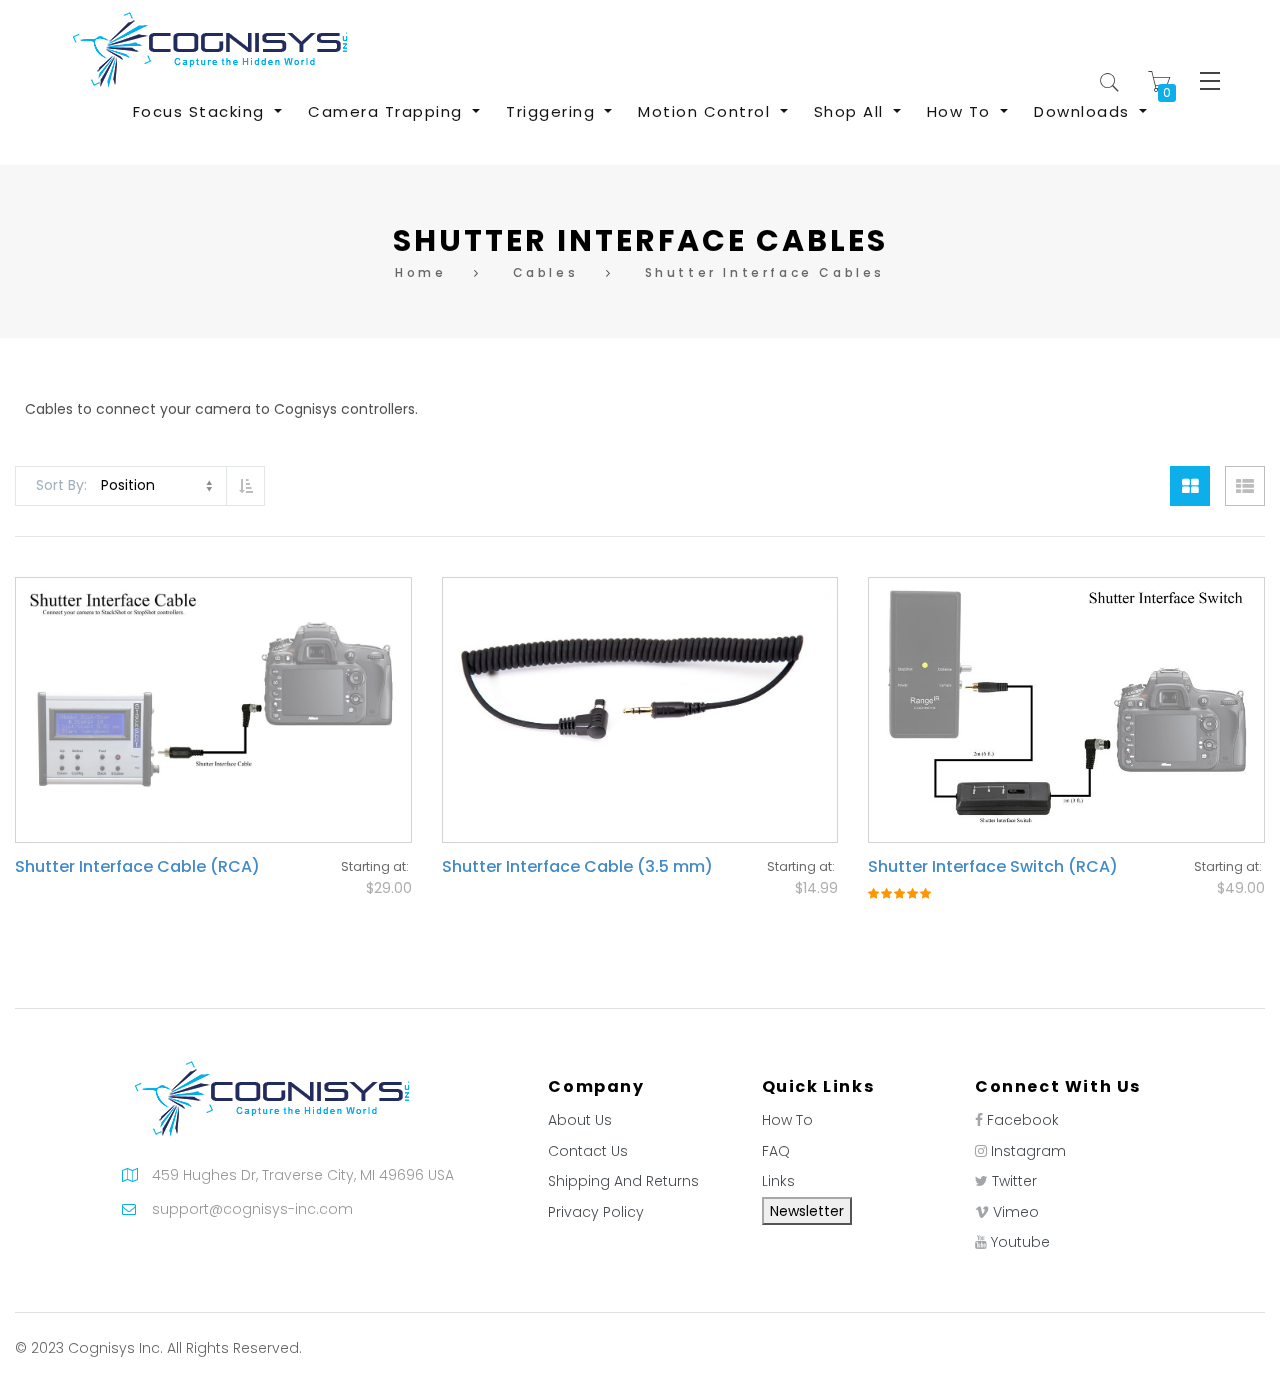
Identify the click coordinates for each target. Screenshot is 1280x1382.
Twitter (1014, 1181)
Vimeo (1016, 1212)
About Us (580, 1120)
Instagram (1028, 1151)
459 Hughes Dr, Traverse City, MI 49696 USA (303, 1175)
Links (778, 1181)
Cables (546, 272)
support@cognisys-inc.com (252, 1209)
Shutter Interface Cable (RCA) (137, 866)
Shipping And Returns (623, 1181)
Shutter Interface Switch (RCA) (993, 866)
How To (787, 1120)
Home (420, 272)
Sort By (60, 485)
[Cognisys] (210, 49)
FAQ (776, 1151)
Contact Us (588, 1151)
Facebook (1023, 1120)
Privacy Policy (596, 1212)
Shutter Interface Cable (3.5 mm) (577, 866)
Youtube (1020, 1242)
